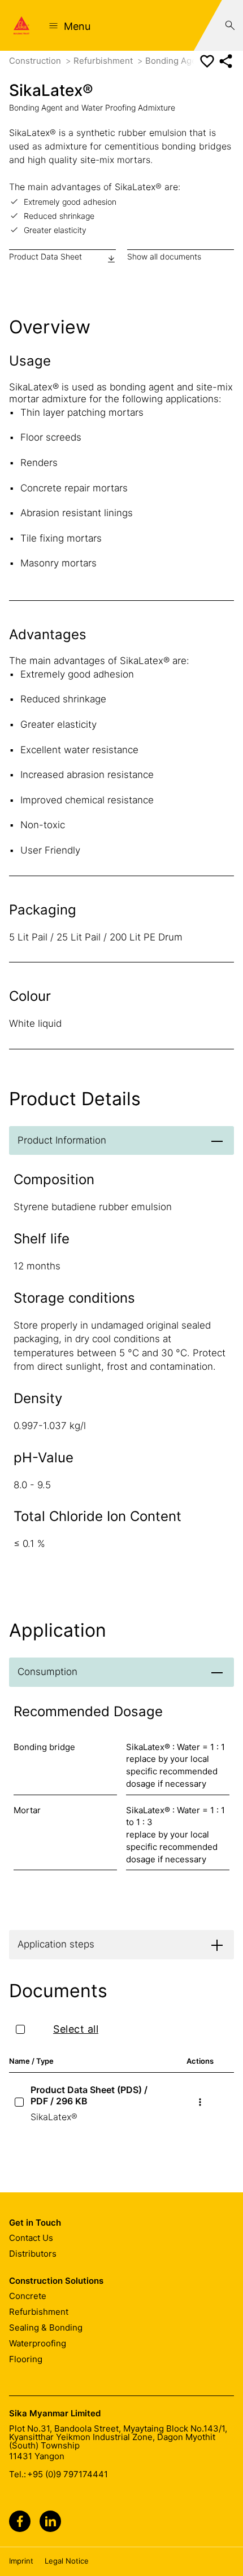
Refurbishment (104, 61)
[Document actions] (200, 2102)
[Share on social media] (226, 61)
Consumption (47, 1672)
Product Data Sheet (45, 256)
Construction (36, 61)
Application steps (56, 1944)
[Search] (230, 25)
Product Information (62, 1140)
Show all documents (164, 256)
